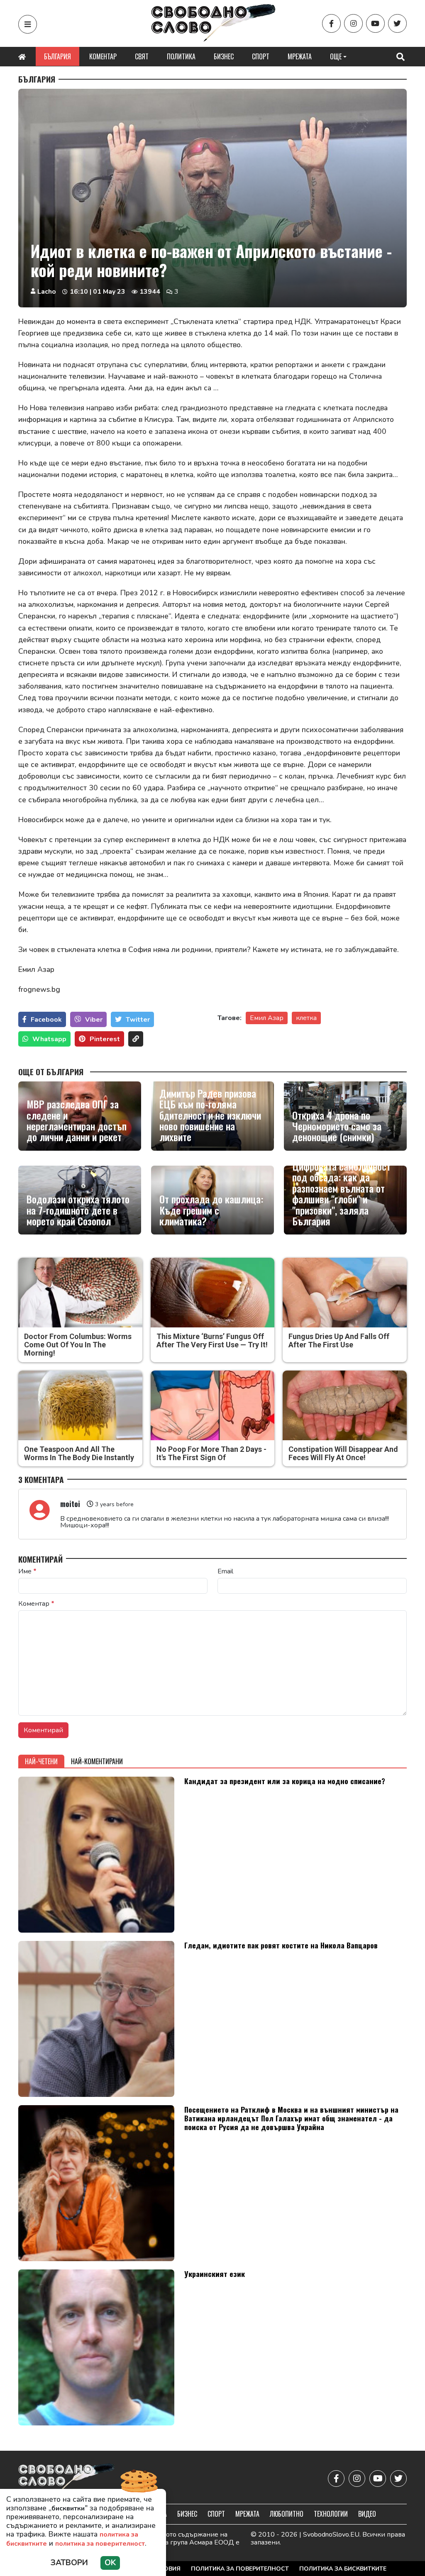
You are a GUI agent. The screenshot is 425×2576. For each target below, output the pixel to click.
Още (336, 56)
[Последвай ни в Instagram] (353, 23)
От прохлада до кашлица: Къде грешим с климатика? (211, 1210)
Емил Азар (267, 1018)
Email (225, 1571)
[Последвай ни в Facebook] (331, 23)
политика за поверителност (100, 2544)
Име (27, 1571)
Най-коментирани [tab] (97, 1761)
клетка (306, 1018)
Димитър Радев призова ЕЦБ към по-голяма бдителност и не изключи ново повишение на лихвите (210, 1115)
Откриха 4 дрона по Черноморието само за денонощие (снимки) (337, 1126)
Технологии (331, 2514)
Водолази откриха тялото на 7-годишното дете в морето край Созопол (78, 1210)
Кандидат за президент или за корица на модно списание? (285, 1781)
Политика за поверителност (240, 2569)
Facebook (46, 1020)
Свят (142, 56)
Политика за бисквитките (343, 2569)
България (57, 56)
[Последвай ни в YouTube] (375, 23)
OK (110, 2563)
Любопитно (287, 2514)
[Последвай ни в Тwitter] (397, 23)
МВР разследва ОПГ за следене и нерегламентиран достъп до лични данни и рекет (77, 1120)
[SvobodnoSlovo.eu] (67, 2478)
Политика (181, 56)
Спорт (261, 56)
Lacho (47, 292)
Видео (367, 2514)
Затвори (69, 2563)
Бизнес (224, 56)
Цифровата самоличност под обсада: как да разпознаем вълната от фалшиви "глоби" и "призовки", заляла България (341, 1193)
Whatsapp (49, 1039)
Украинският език (215, 2274)
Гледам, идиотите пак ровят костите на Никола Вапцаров (281, 1945)
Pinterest (105, 1039)
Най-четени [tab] (41, 1761)
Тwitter (138, 1020)
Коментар (103, 56)
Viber (94, 1020)
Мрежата (300, 56)
